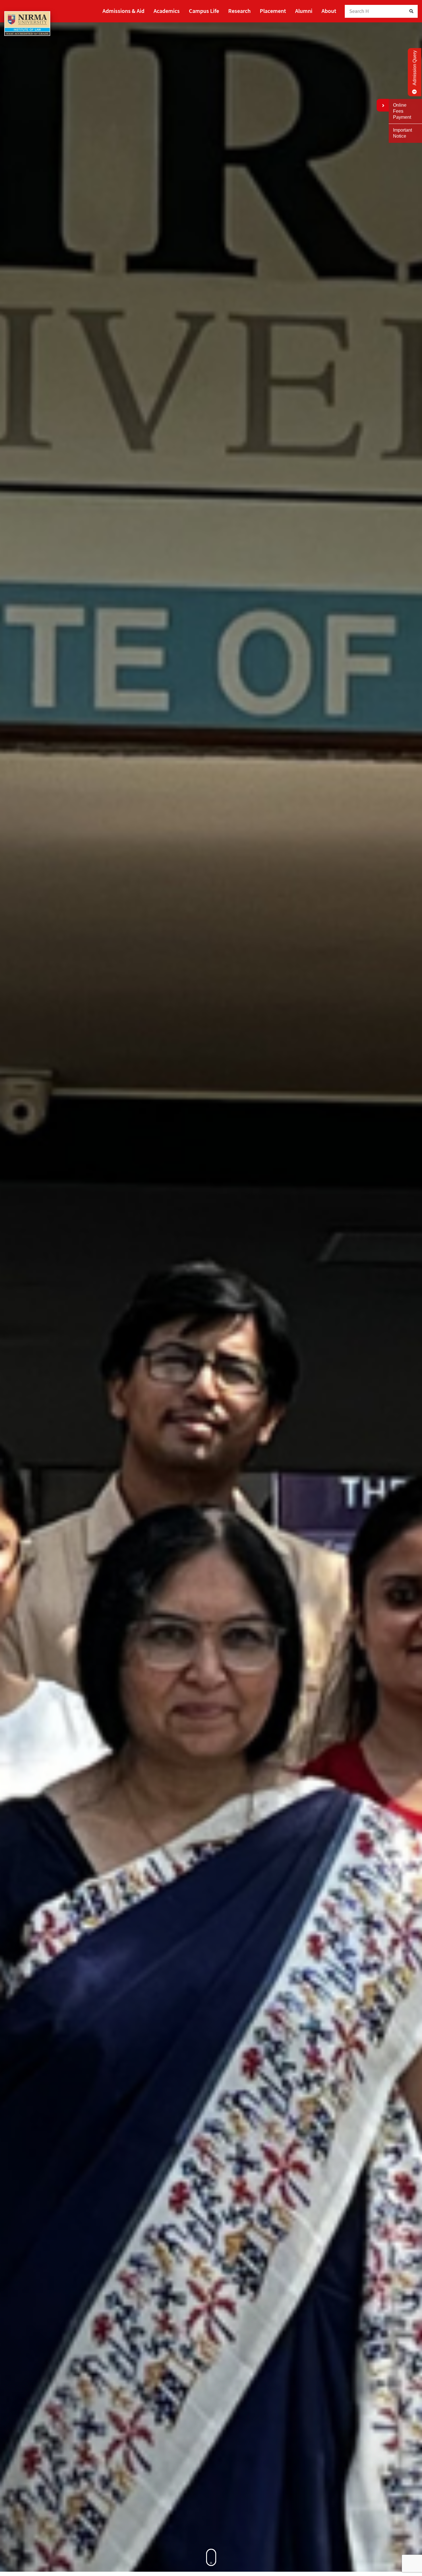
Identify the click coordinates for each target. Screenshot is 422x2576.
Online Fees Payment (402, 111)
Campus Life (204, 11)
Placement (273, 11)
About (329, 11)
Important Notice (402, 133)
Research (239, 11)
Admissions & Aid (123, 11)
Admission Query (415, 68)
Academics (167, 11)
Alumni (304, 11)
